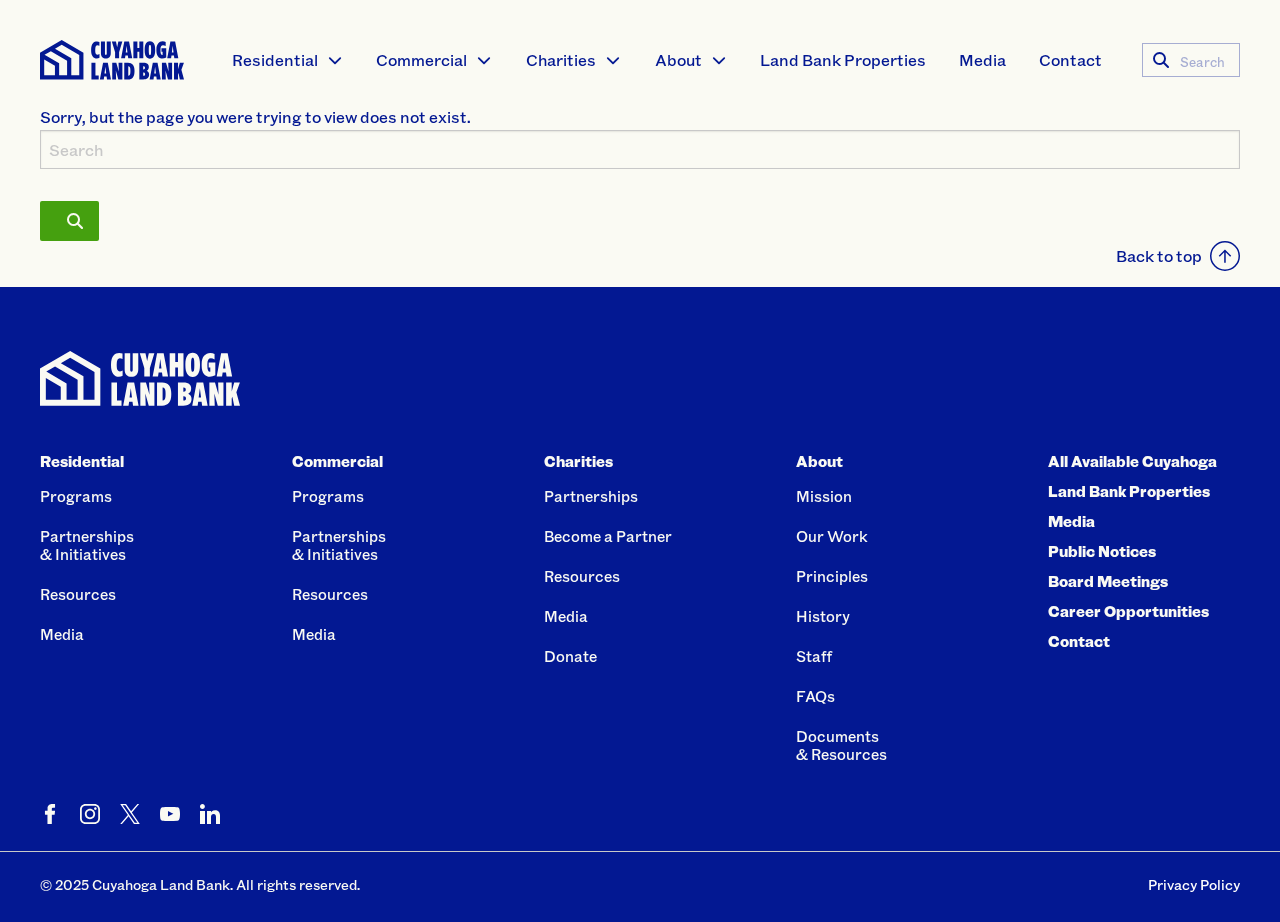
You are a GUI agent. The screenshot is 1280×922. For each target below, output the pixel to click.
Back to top (1159, 255)
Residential (275, 59)
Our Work (832, 536)
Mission (824, 496)
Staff (814, 656)
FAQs (815, 696)
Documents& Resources (841, 745)
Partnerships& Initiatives (87, 545)
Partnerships (591, 496)
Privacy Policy (1194, 884)
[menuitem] (288, 60)
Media (982, 59)
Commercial (421, 59)
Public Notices (1102, 551)
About (678, 59)
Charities (561, 59)
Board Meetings (1108, 581)
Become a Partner (608, 536)
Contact (1070, 59)
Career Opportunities (1128, 611)
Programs (76, 496)
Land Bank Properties (843, 59)
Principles (832, 576)
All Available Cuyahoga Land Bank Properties (1132, 476)
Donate (570, 656)
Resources (78, 594)
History (823, 616)
